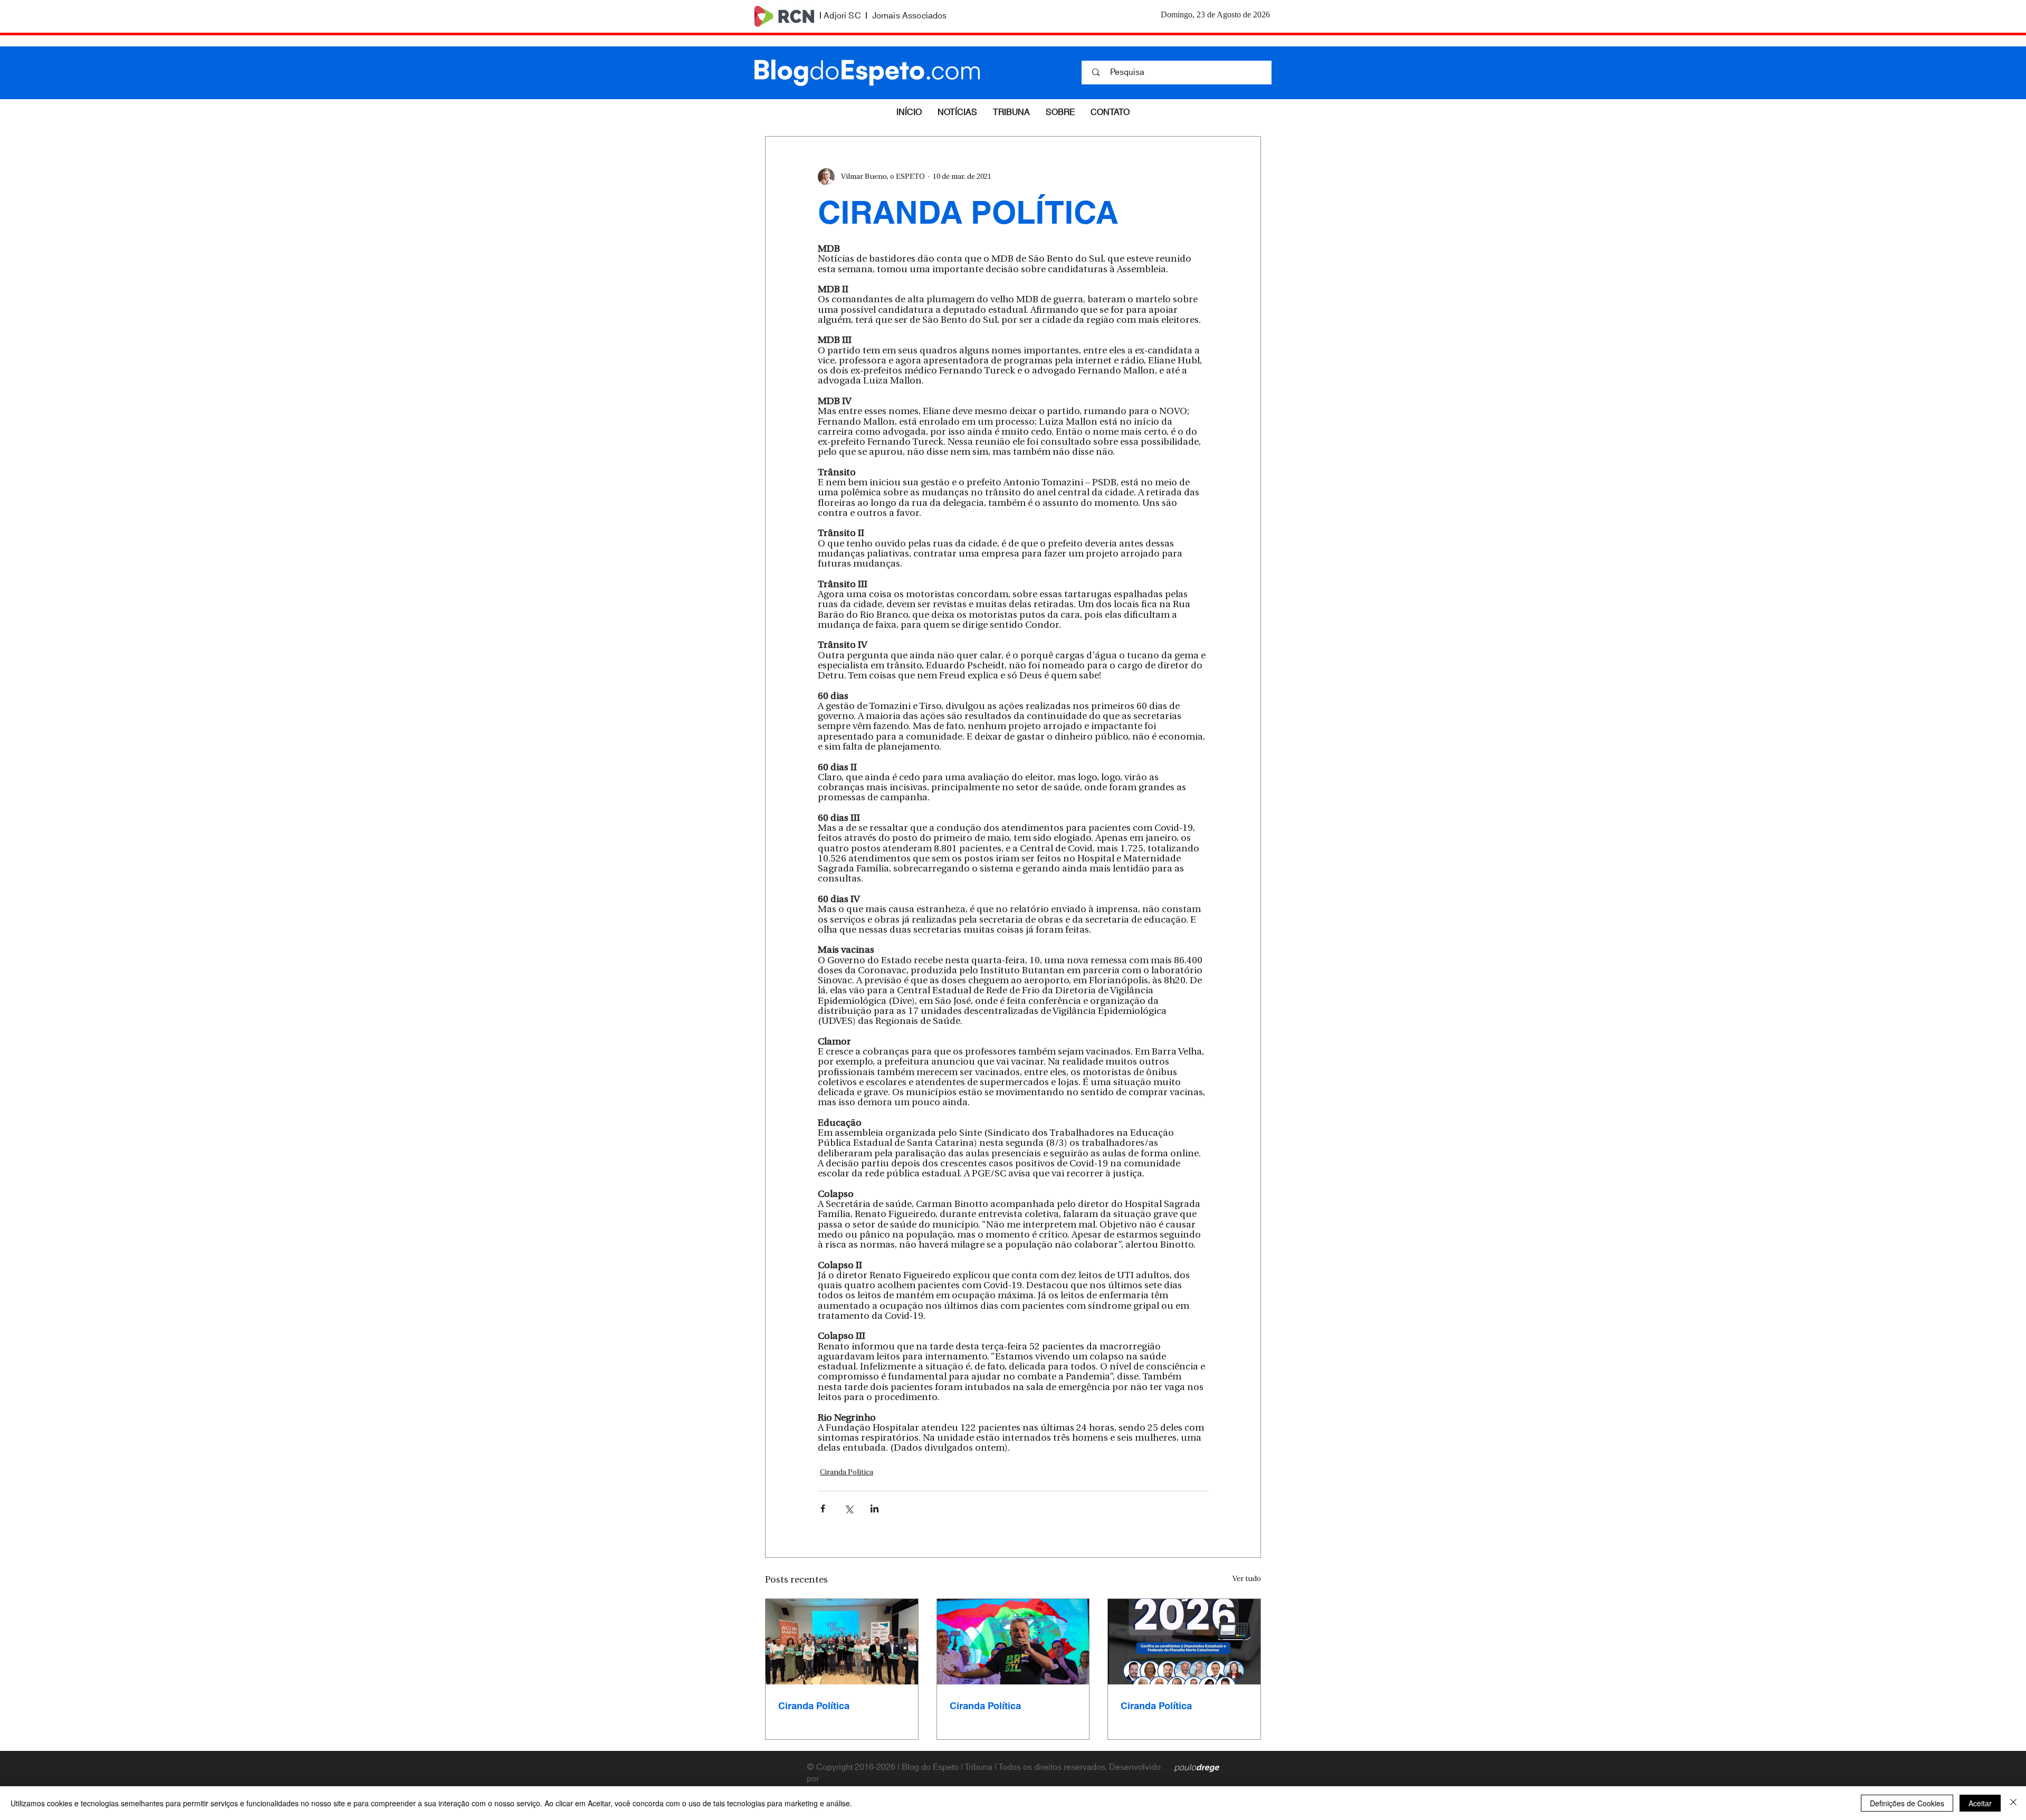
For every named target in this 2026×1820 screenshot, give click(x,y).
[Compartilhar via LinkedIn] (875, 1508)
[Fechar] (2013, 1803)
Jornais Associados (910, 16)
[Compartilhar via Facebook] (823, 1508)
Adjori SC (842, 16)
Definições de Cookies (1907, 1803)
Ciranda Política (847, 1473)
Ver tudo (1247, 1579)
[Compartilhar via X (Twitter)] (849, 1508)
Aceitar (1980, 1803)
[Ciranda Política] (842, 1642)
